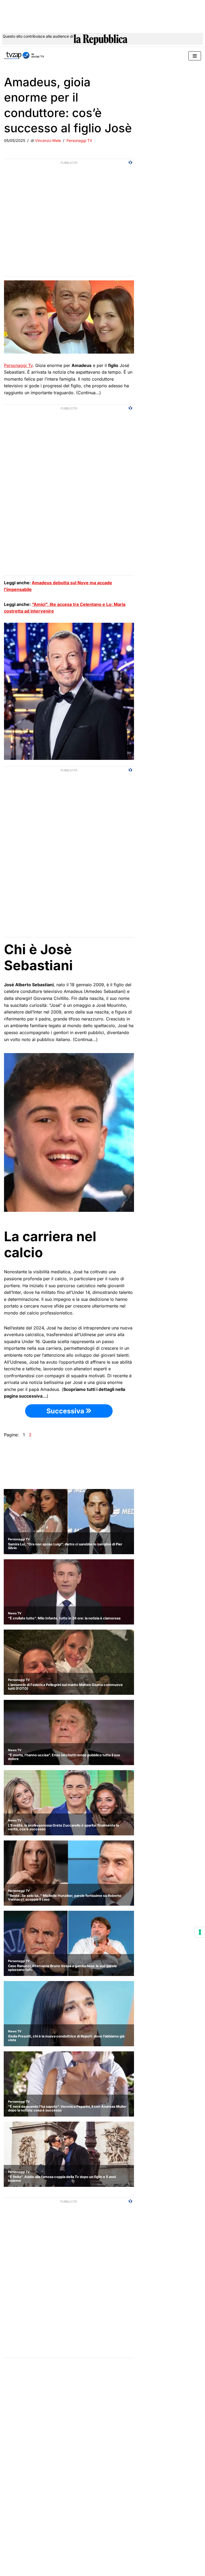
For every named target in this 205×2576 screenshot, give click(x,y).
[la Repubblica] (100, 40)
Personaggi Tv (18, 365)
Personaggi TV (79, 140)
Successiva (66, 1411)
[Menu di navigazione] (195, 56)
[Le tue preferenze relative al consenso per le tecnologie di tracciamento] (200, 1932)
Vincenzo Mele (48, 140)
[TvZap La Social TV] (24, 56)
